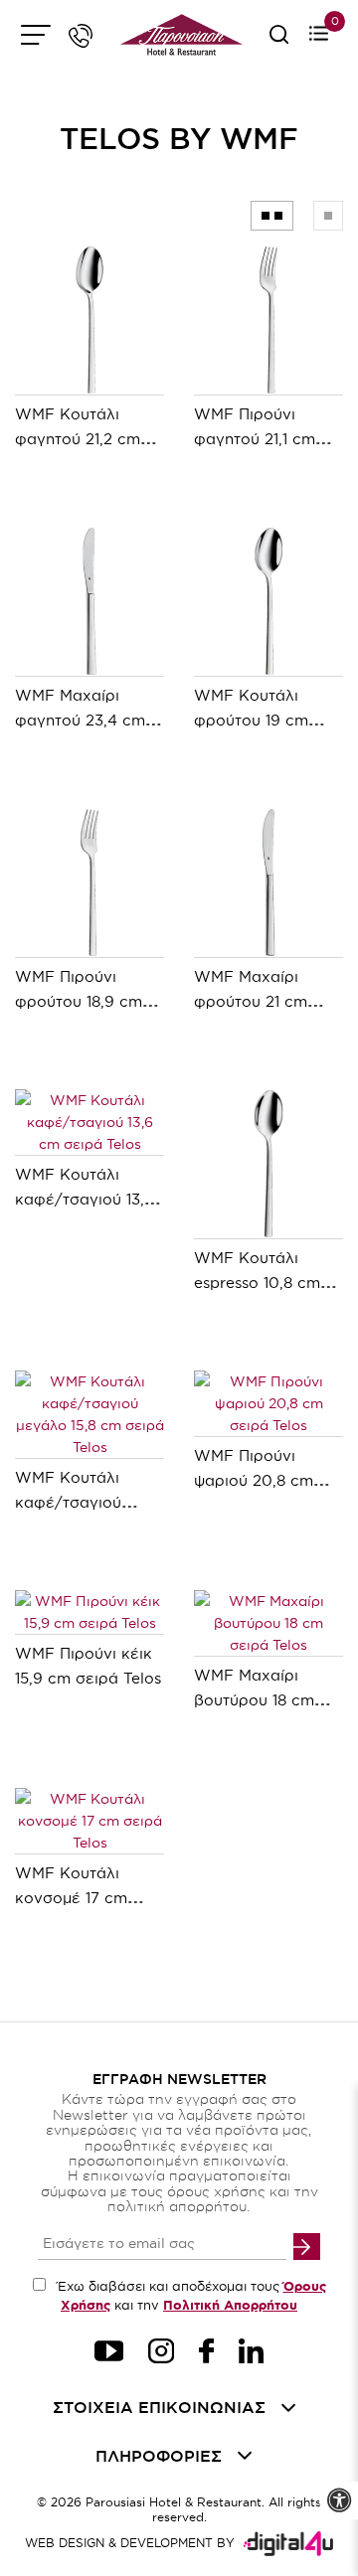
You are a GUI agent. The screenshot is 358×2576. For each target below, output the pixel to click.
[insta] (161, 2354)
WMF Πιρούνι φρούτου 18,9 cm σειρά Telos (79, 1001)
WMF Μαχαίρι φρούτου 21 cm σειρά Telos (251, 1001)
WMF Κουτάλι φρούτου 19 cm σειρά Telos (251, 720)
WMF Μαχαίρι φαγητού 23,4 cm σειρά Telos (80, 720)
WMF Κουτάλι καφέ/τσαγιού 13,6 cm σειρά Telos (85, 1199)
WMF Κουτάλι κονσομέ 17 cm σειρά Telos (71, 1898)
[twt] (109, 2354)
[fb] (206, 2354)
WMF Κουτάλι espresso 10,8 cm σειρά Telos (257, 1283)
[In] (251, 2354)
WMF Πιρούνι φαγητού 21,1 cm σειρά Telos (255, 439)
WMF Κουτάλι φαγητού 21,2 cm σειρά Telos (78, 439)
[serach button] (279, 41)
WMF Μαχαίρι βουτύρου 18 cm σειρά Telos (254, 1700)
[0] (319, 35)
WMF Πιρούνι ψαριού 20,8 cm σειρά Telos (254, 1480)
